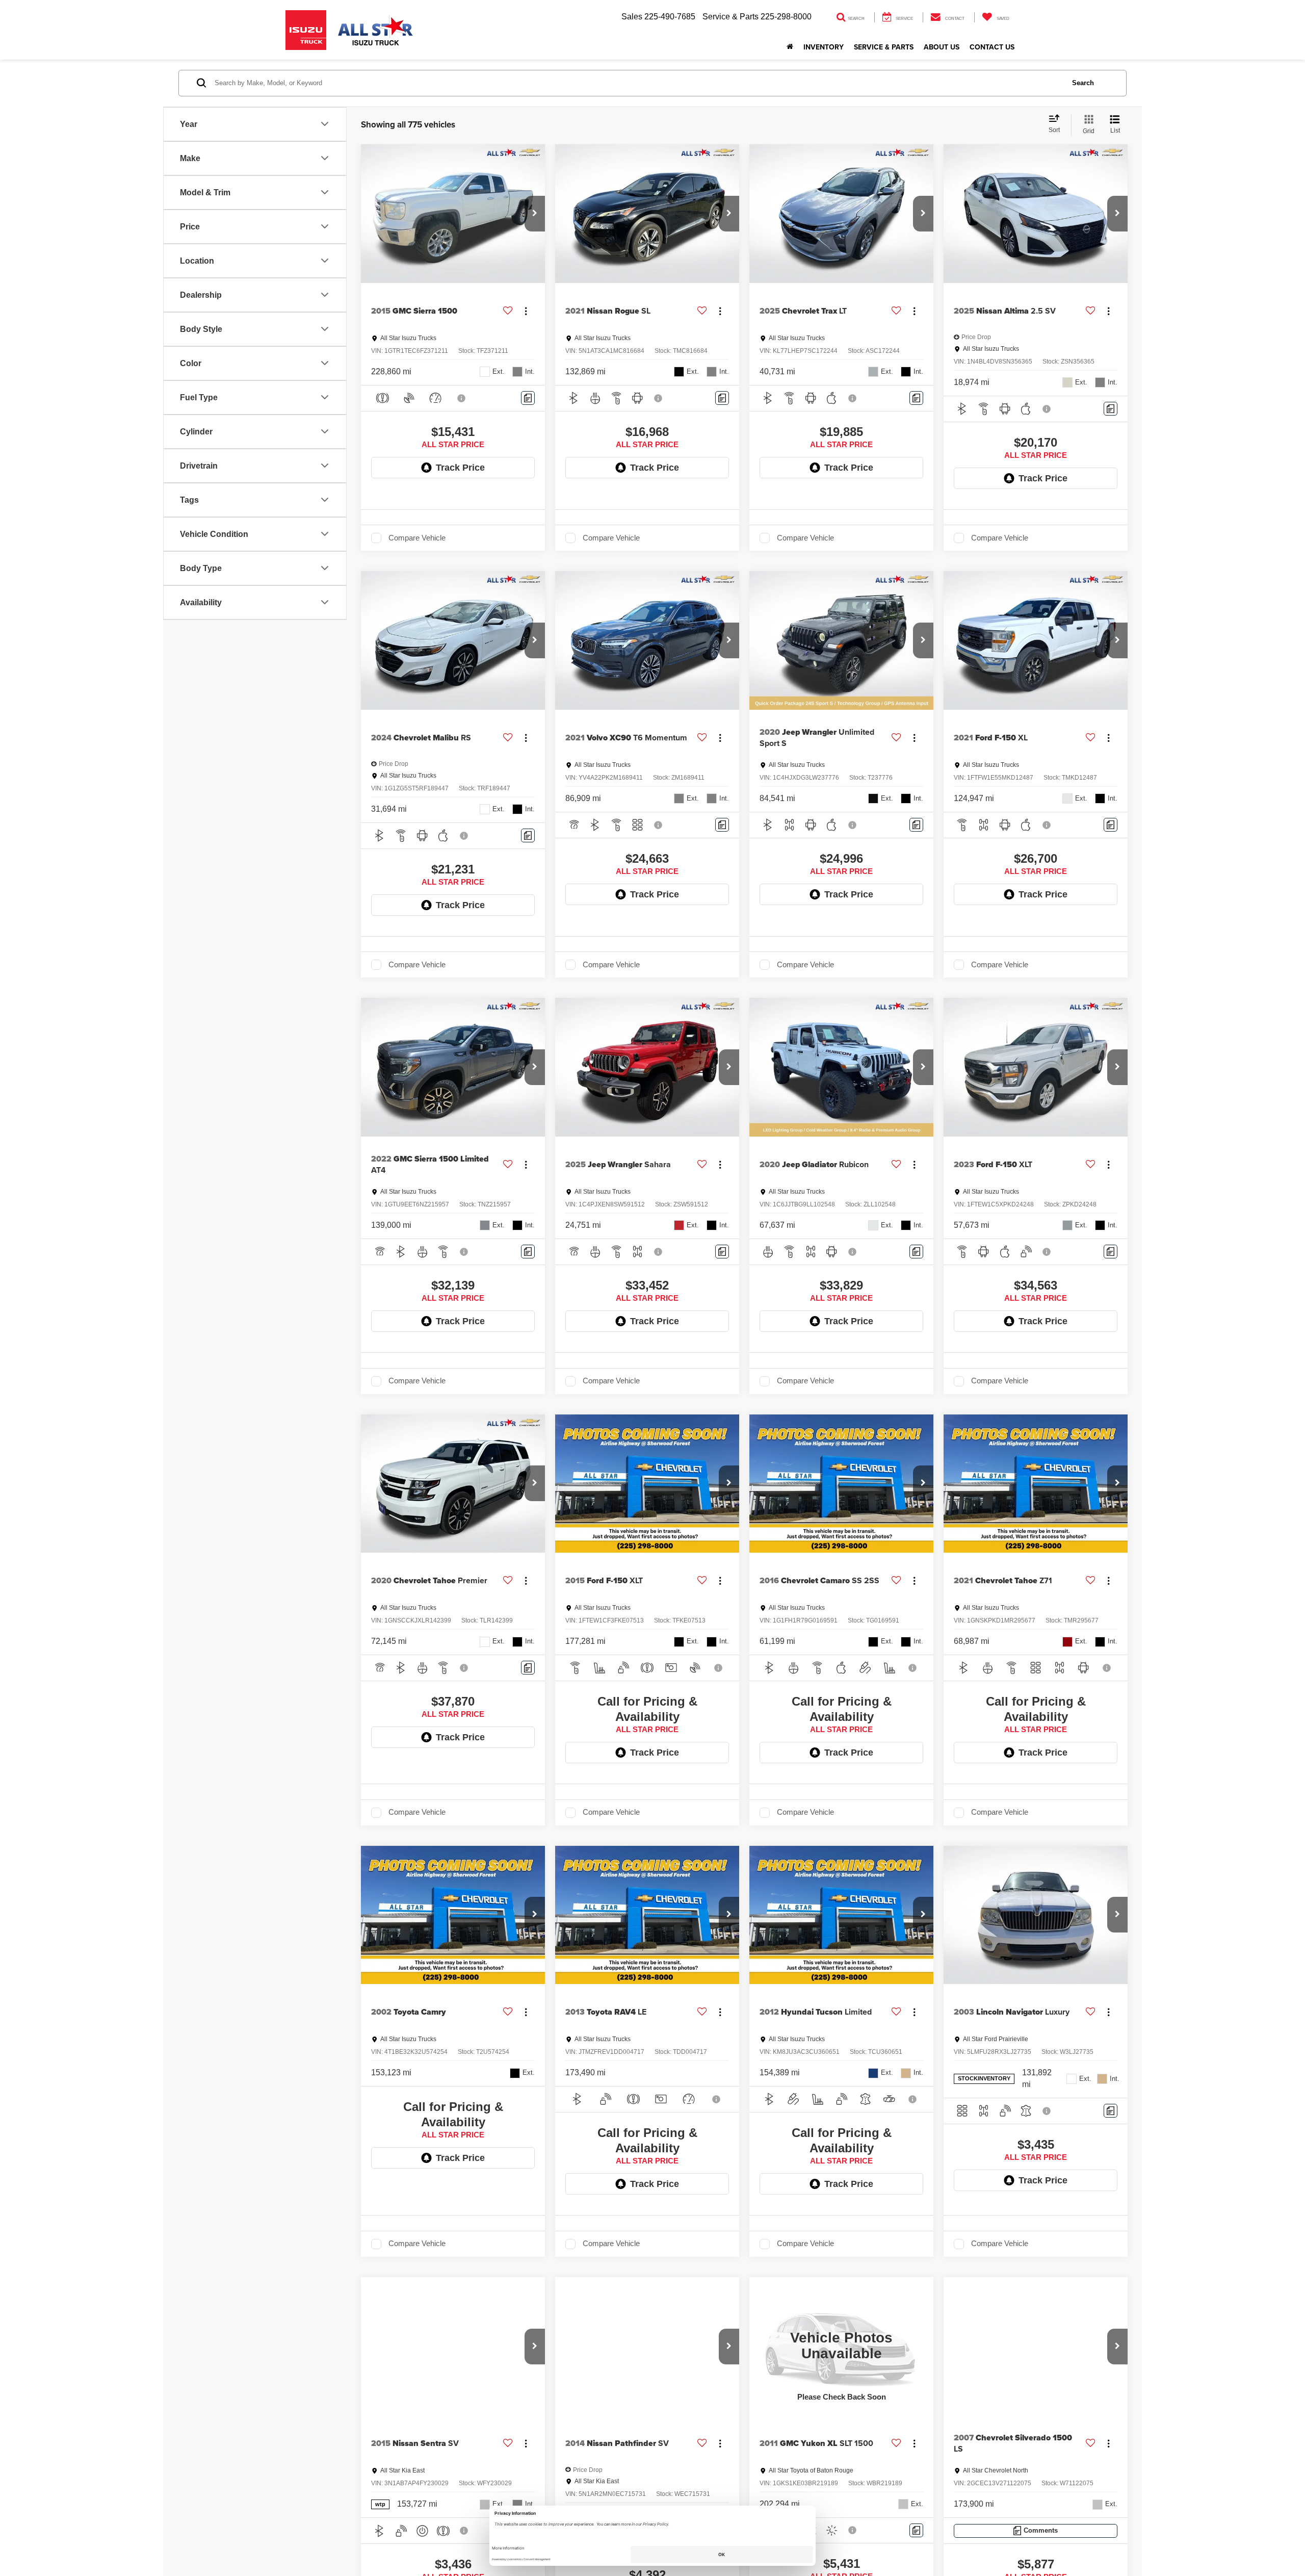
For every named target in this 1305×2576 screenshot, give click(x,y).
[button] (535, 214)
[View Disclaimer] (462, 398)
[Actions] (526, 311)
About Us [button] (942, 47)
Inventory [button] (824, 47)
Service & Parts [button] (884, 47)
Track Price (460, 468)
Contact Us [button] (992, 47)
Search (1083, 83)
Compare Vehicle (417, 538)
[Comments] (528, 398)
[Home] (790, 47)
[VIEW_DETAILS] (841, 2346)
